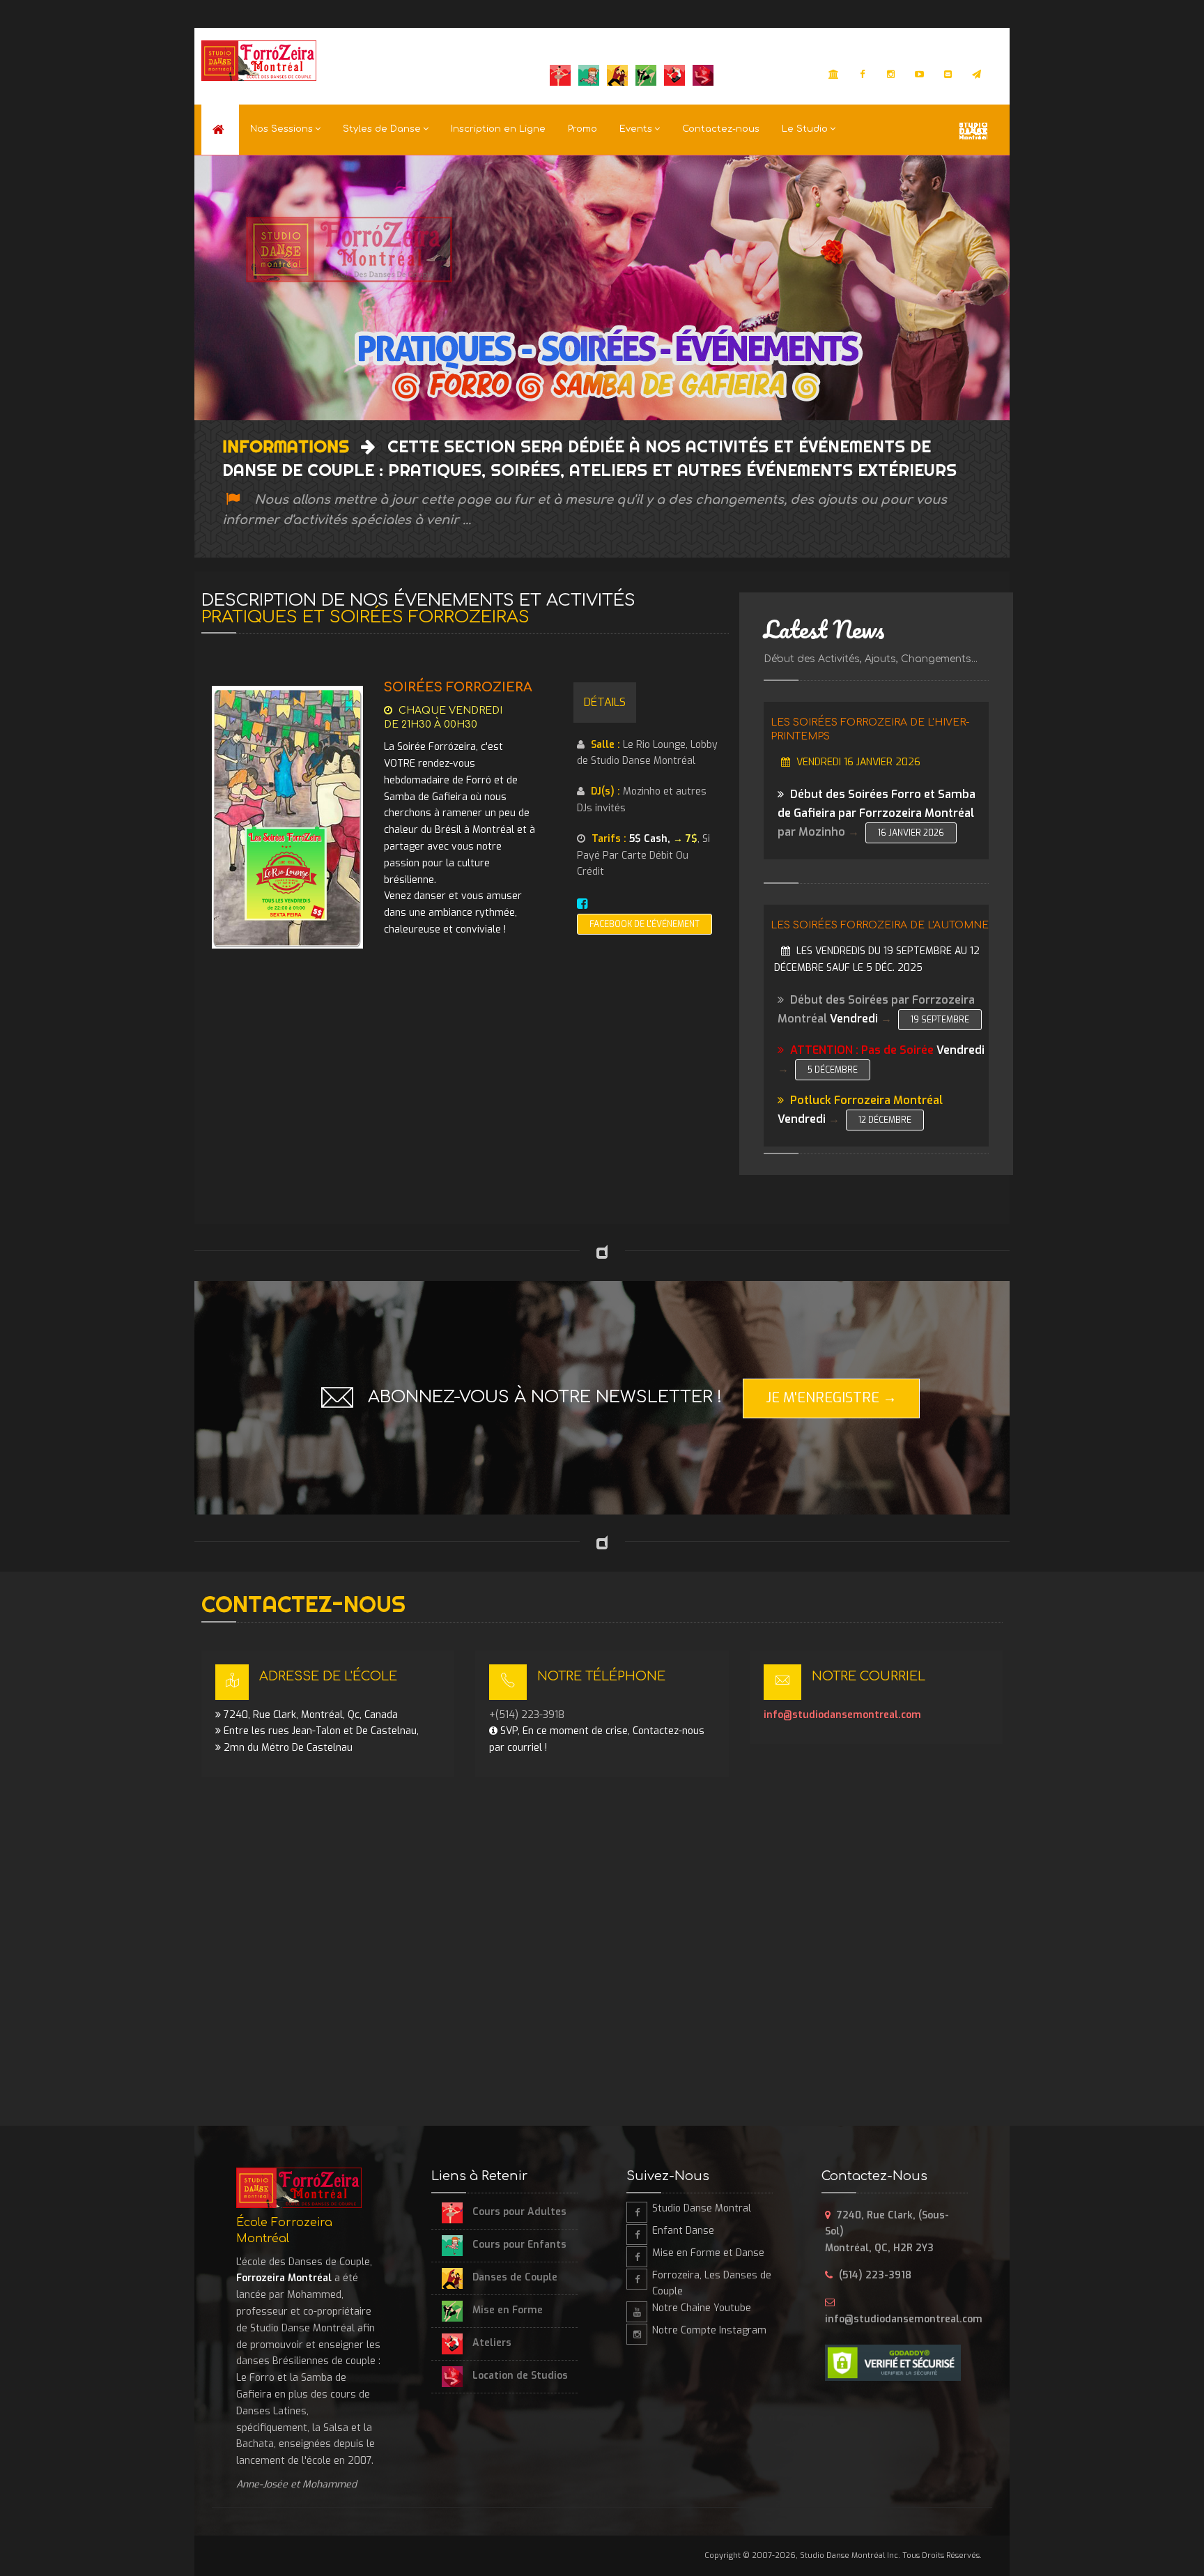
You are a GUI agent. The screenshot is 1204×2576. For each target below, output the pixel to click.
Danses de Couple (514, 2277)
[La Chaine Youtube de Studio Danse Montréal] (637, 2312)
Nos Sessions (281, 129)
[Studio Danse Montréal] (834, 75)
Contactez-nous (721, 129)
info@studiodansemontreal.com (842, 1715)
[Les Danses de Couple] (637, 2279)
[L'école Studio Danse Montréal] (973, 129)
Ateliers (491, 2343)
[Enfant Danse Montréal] (637, 2234)
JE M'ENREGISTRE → (831, 1398)
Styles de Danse (382, 129)
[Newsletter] (977, 75)
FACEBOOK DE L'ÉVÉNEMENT (645, 924)
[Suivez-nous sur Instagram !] (891, 75)
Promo (582, 129)
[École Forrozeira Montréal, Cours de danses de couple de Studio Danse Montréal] (259, 61)
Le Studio (805, 129)
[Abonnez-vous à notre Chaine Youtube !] (920, 75)
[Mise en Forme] (637, 2257)
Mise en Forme (506, 2310)
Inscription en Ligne (498, 129)
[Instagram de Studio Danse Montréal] (637, 2334)
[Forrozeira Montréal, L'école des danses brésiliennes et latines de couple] (220, 130)
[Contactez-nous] (948, 75)
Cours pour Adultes (518, 2212)
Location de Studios (519, 2376)
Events (636, 129)
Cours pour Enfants (518, 2245)
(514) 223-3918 (875, 2275)
